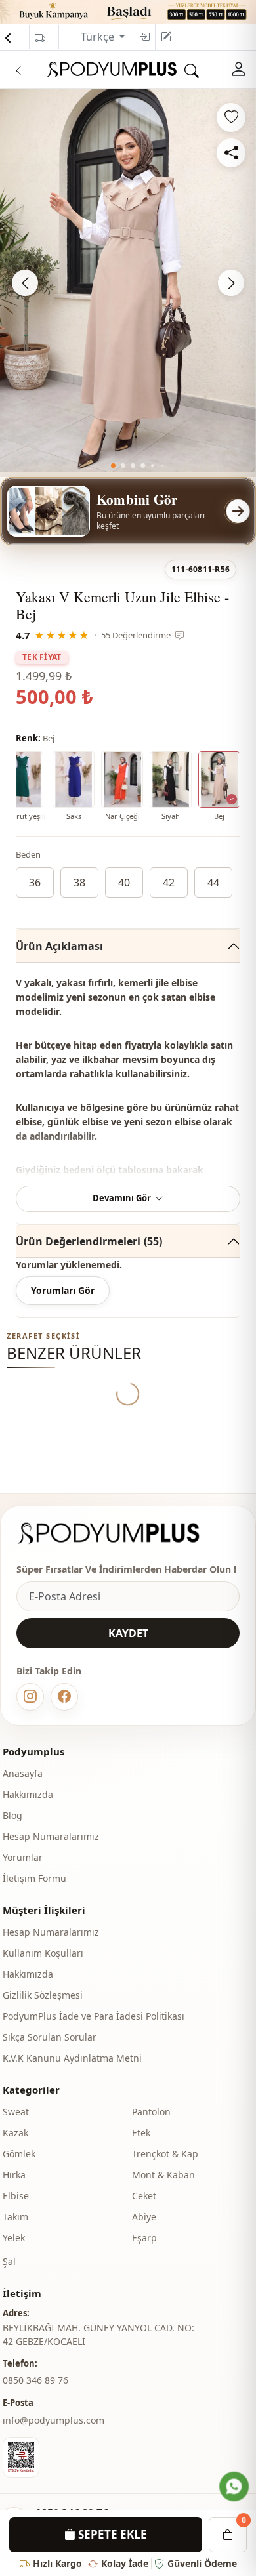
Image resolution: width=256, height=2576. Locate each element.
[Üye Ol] (166, 37)
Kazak (15, 2133)
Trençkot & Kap (165, 2154)
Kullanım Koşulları (43, 1953)
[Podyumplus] (121, 1533)
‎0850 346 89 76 (35, 2380)
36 (35, 883)
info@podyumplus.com (53, 2420)
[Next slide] (231, 283)
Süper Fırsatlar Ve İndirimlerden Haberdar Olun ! (126, 1569)
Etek (141, 2133)
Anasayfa (23, 1773)
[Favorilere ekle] (231, 117)
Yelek (14, 2238)
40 (124, 883)
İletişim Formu (34, 1878)
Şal (9, 2261)
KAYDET (128, 1633)
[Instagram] (30, 1697)
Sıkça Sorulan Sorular (50, 2037)
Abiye (144, 2217)
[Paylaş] (231, 153)
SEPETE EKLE (111, 2534)
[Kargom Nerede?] (40, 38)
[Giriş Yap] (144, 37)
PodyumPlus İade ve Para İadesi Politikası (94, 2016)
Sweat (16, 2112)
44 (213, 883)
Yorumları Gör (63, 1290)
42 (169, 883)
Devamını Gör (122, 1198)
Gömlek (19, 2154)
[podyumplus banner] (128, 10)
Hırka (14, 2175)
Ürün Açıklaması (59, 946)
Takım (15, 2217)
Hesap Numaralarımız (51, 1836)
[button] (113, 466)
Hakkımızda (28, 1794)
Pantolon (151, 2112)
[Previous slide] (25, 283)
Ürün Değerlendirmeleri (89, 1241)
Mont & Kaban (163, 2175)
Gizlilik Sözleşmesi (43, 1995)
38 (79, 883)
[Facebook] (64, 1697)
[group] (128, 280)
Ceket (144, 2196)
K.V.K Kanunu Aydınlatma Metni (72, 2058)
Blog (12, 1815)
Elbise (16, 2196)
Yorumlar (23, 1857)
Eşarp (144, 2238)
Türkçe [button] (99, 37)
